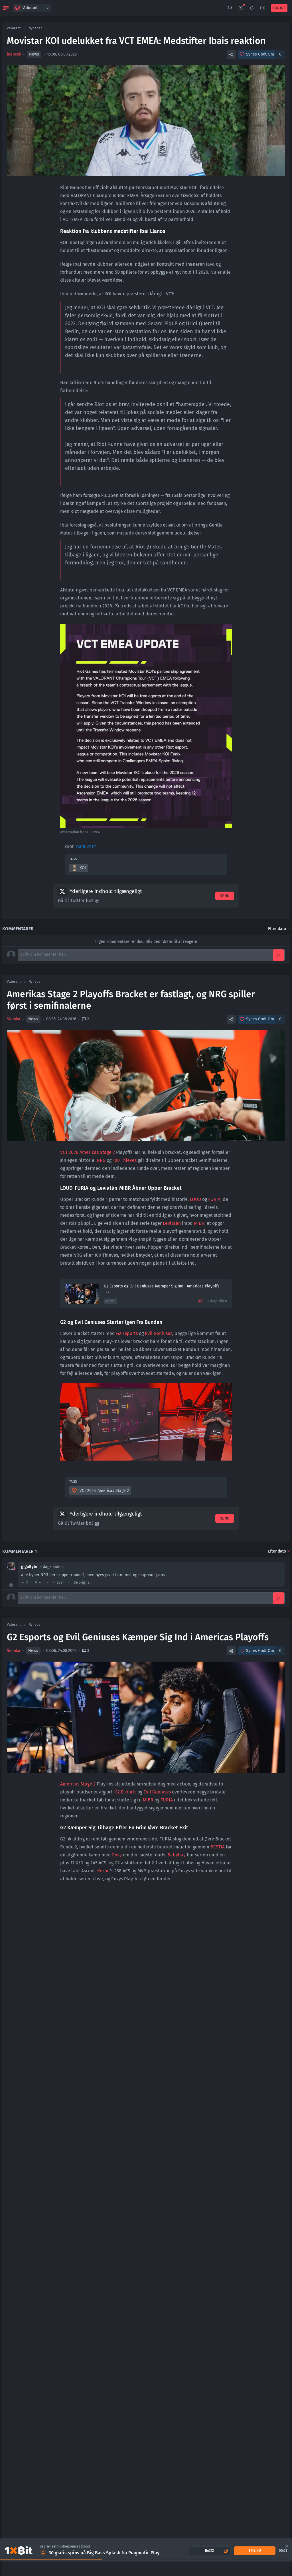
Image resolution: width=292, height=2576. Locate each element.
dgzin (78, 2162)
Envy (117, 1855)
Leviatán (172, 1223)
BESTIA (218, 1847)
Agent (87, 1899)
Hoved (69, 1899)
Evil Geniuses (159, 1333)
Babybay (177, 1855)
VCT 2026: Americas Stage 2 (104, 1491)
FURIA (214, 1199)
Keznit (104, 1871)
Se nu (225, 896)
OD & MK (106, 1899)
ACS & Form (129, 1899)
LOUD (195, 1199)
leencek (14, 54)
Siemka (14, 1019)
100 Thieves (125, 1160)
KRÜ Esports (109, 2154)
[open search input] (230, 8)
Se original (82, 1582)
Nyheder (35, 28)
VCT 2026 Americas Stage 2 (88, 1152)
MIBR (199, 1223)
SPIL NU (255, 2551)
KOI (83, 868)
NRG (101, 1160)
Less (133, 2170)
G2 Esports (127, 1333)
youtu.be (83, 847)
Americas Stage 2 (78, 1784)
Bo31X (210, 2551)
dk (262, 8)
